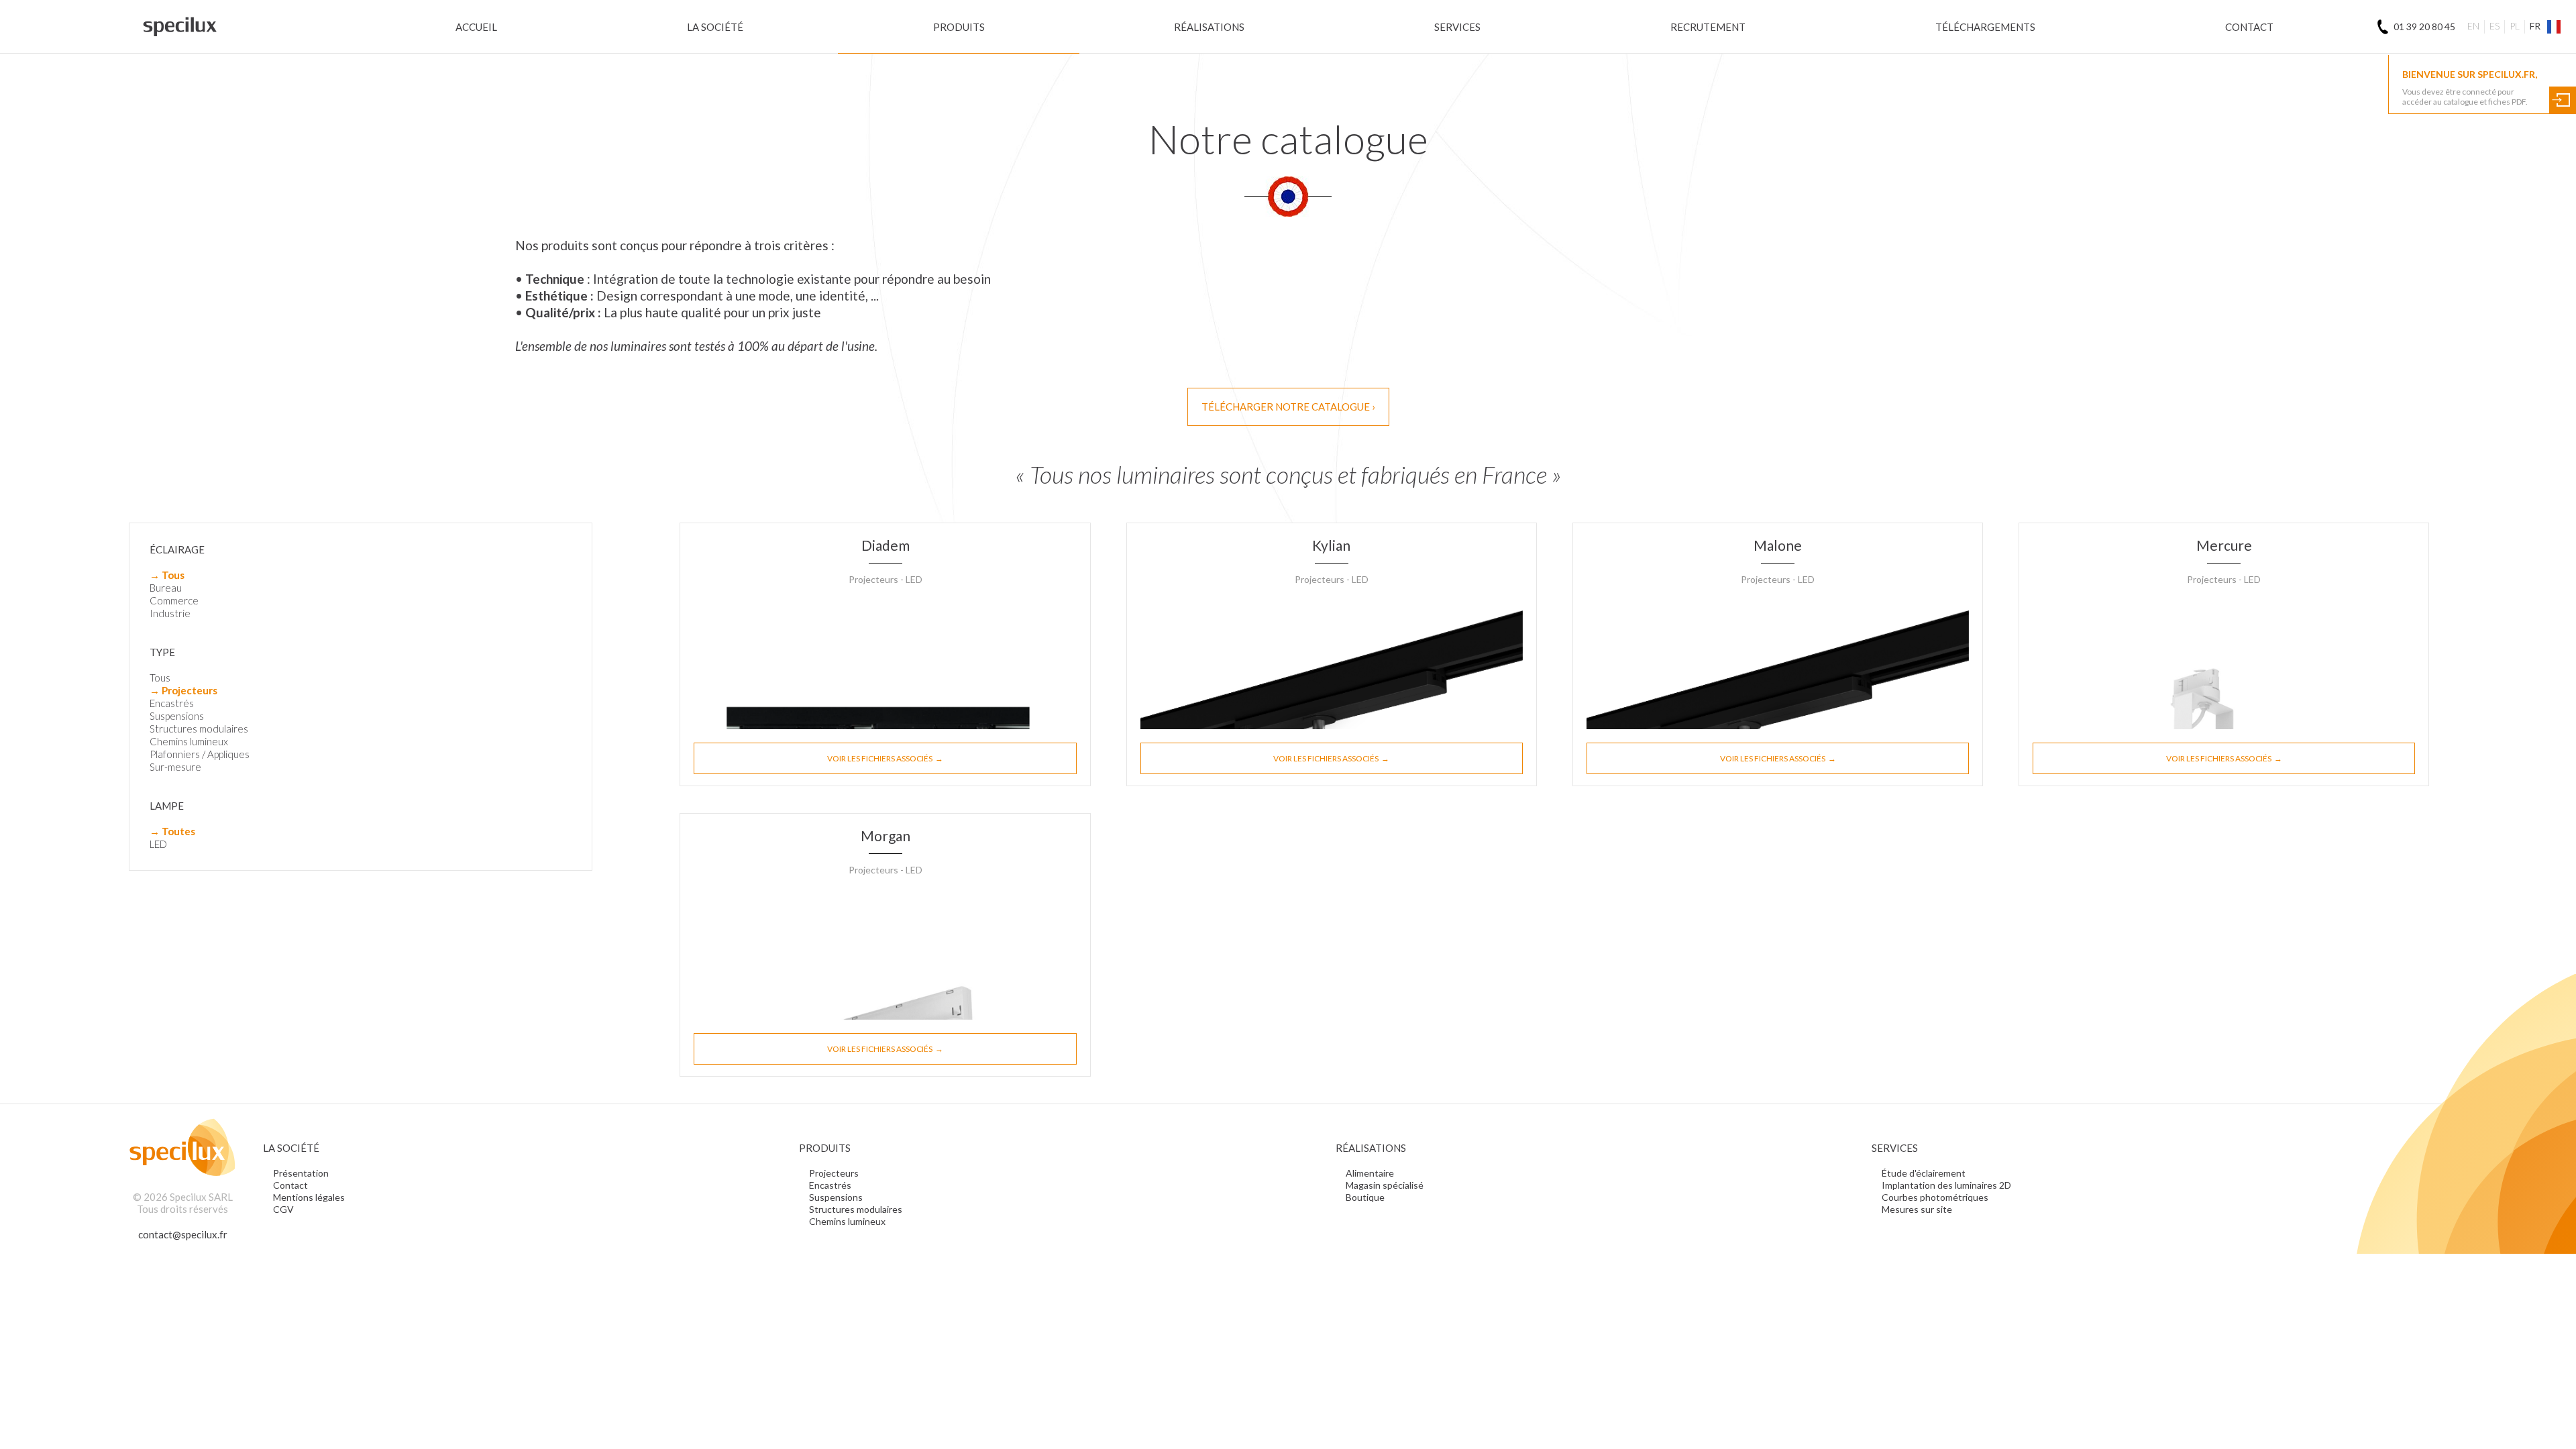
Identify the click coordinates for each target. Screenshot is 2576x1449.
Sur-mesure (175, 767)
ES (2494, 26)
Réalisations (1209, 27)
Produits (959, 27)
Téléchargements (1985, 27)
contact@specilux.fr (183, 1234)
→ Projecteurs (183, 690)
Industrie (170, 613)
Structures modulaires (199, 729)
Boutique (1365, 1197)
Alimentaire (1370, 1173)
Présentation (301, 1173)
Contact (2249, 27)
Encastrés (172, 703)
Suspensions (177, 716)
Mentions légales (309, 1197)
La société (715, 27)
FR (2535, 26)
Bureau (166, 588)
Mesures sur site (1917, 1209)
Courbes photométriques (1935, 1197)
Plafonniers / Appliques (200, 754)
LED (158, 844)
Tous (160, 678)
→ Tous (167, 575)
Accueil (476, 27)
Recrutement (1708, 27)
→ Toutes (172, 831)
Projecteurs (834, 1173)
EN (2473, 26)
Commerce (174, 600)
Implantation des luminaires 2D (1946, 1185)
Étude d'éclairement (1924, 1173)
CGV (283, 1209)
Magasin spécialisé (1385, 1185)
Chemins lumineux (189, 741)
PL (2515, 26)
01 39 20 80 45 (2424, 26)
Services (1457, 27)
